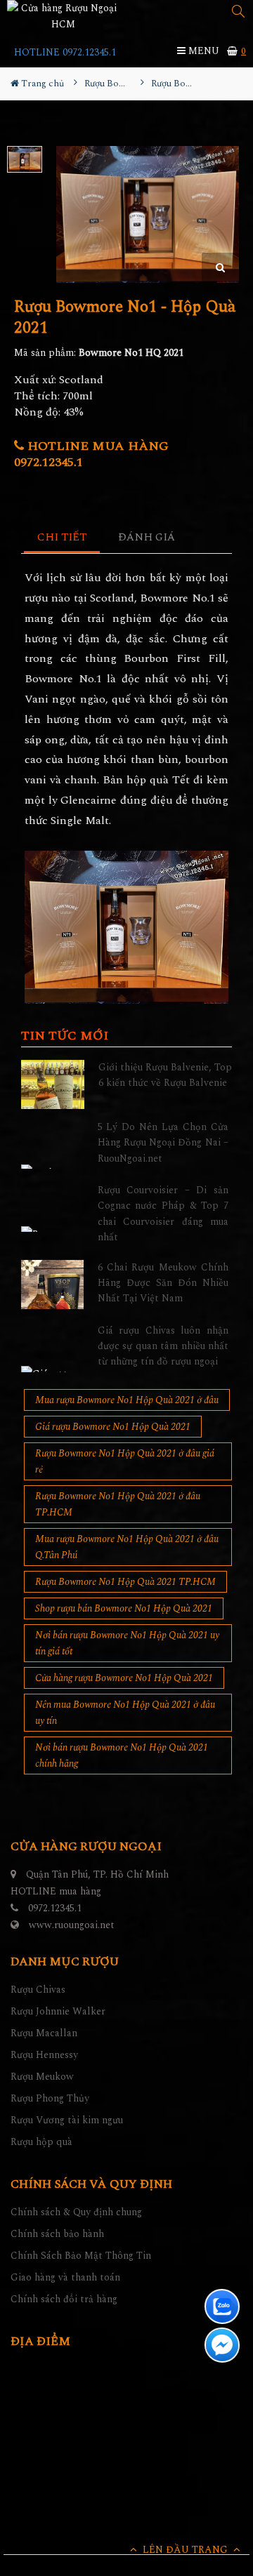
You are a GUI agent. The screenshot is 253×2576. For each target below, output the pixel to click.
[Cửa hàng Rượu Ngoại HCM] (63, 16)
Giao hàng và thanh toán (65, 2277)
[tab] (62, 538)
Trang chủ (41, 84)
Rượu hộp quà (41, 2142)
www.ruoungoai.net (72, 1925)
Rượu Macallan (44, 2033)
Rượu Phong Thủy (50, 2098)
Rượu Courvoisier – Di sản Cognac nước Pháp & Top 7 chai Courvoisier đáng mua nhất (163, 1214)
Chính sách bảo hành (57, 2234)
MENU (202, 51)
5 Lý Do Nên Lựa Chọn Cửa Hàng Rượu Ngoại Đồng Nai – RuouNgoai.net (163, 1143)
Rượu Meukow (42, 2077)
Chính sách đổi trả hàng (64, 2299)
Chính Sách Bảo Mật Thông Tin (81, 2256)
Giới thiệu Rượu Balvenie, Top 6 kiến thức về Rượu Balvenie (165, 1075)
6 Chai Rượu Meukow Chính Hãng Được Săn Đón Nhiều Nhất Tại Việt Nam (163, 1283)
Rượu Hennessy (44, 2055)
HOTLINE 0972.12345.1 (65, 52)
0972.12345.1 (55, 1908)
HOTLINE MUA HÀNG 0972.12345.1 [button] (91, 454)
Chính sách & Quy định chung (76, 2212)
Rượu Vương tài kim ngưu (67, 2120)
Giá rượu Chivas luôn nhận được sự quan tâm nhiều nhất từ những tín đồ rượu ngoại (163, 1346)
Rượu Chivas (38, 1990)
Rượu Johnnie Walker (58, 2011)
